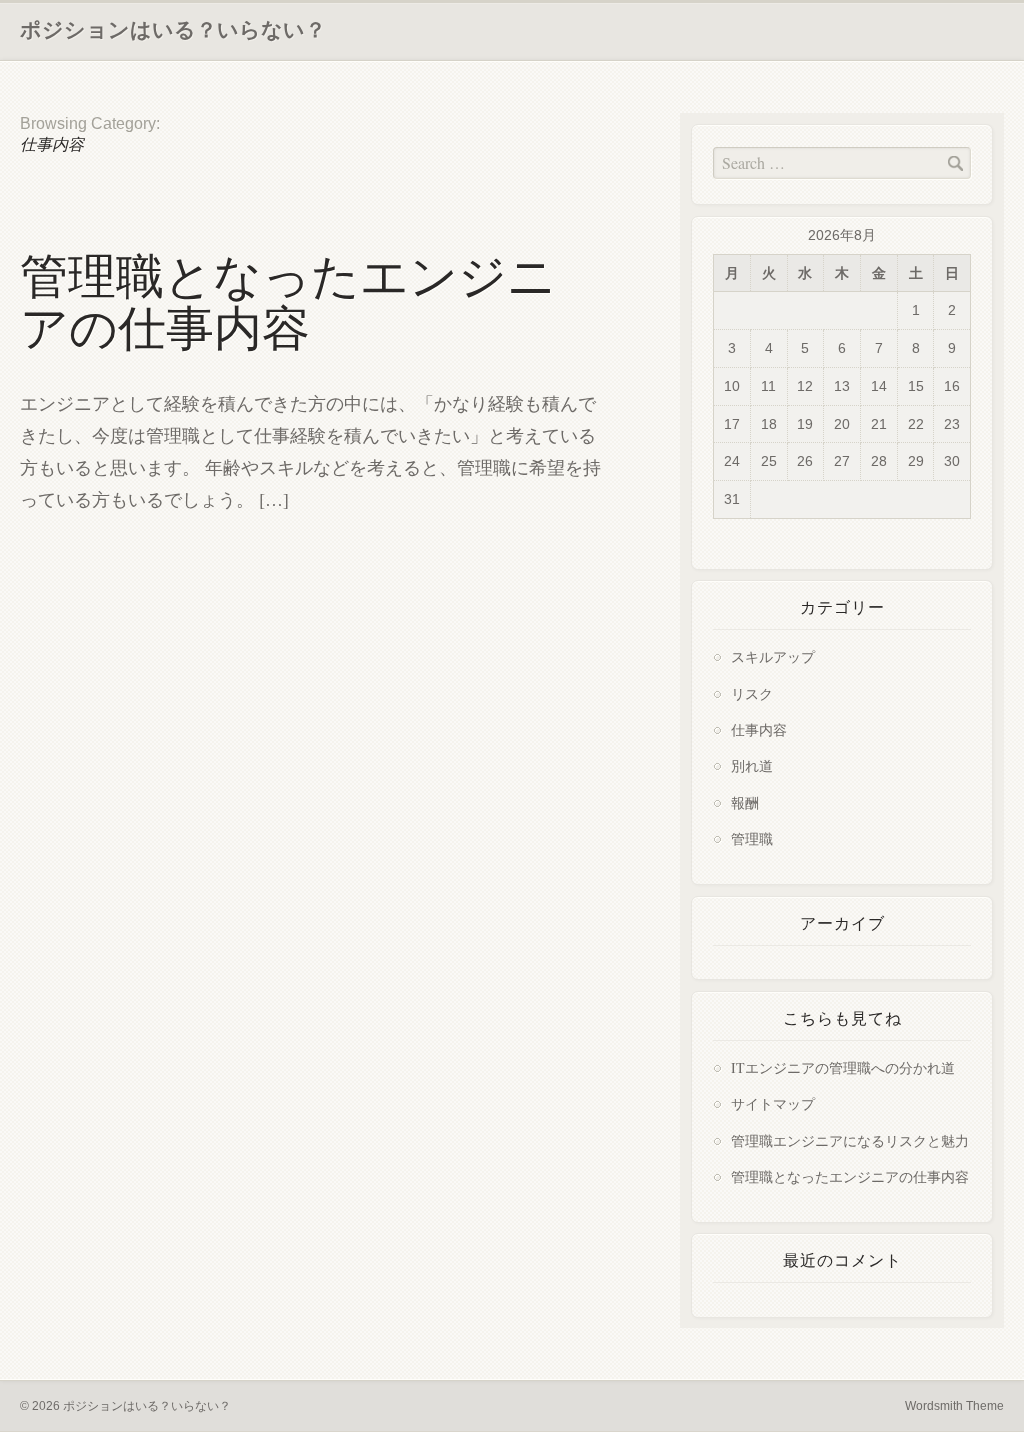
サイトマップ (773, 1103)
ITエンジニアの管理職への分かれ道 (843, 1067)
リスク (752, 693)
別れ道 (752, 765)
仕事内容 (759, 729)
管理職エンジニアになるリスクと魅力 (850, 1140)
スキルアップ (773, 656)
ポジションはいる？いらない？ (173, 29)
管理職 (752, 838)
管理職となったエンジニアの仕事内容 (288, 302)
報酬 (745, 802)
